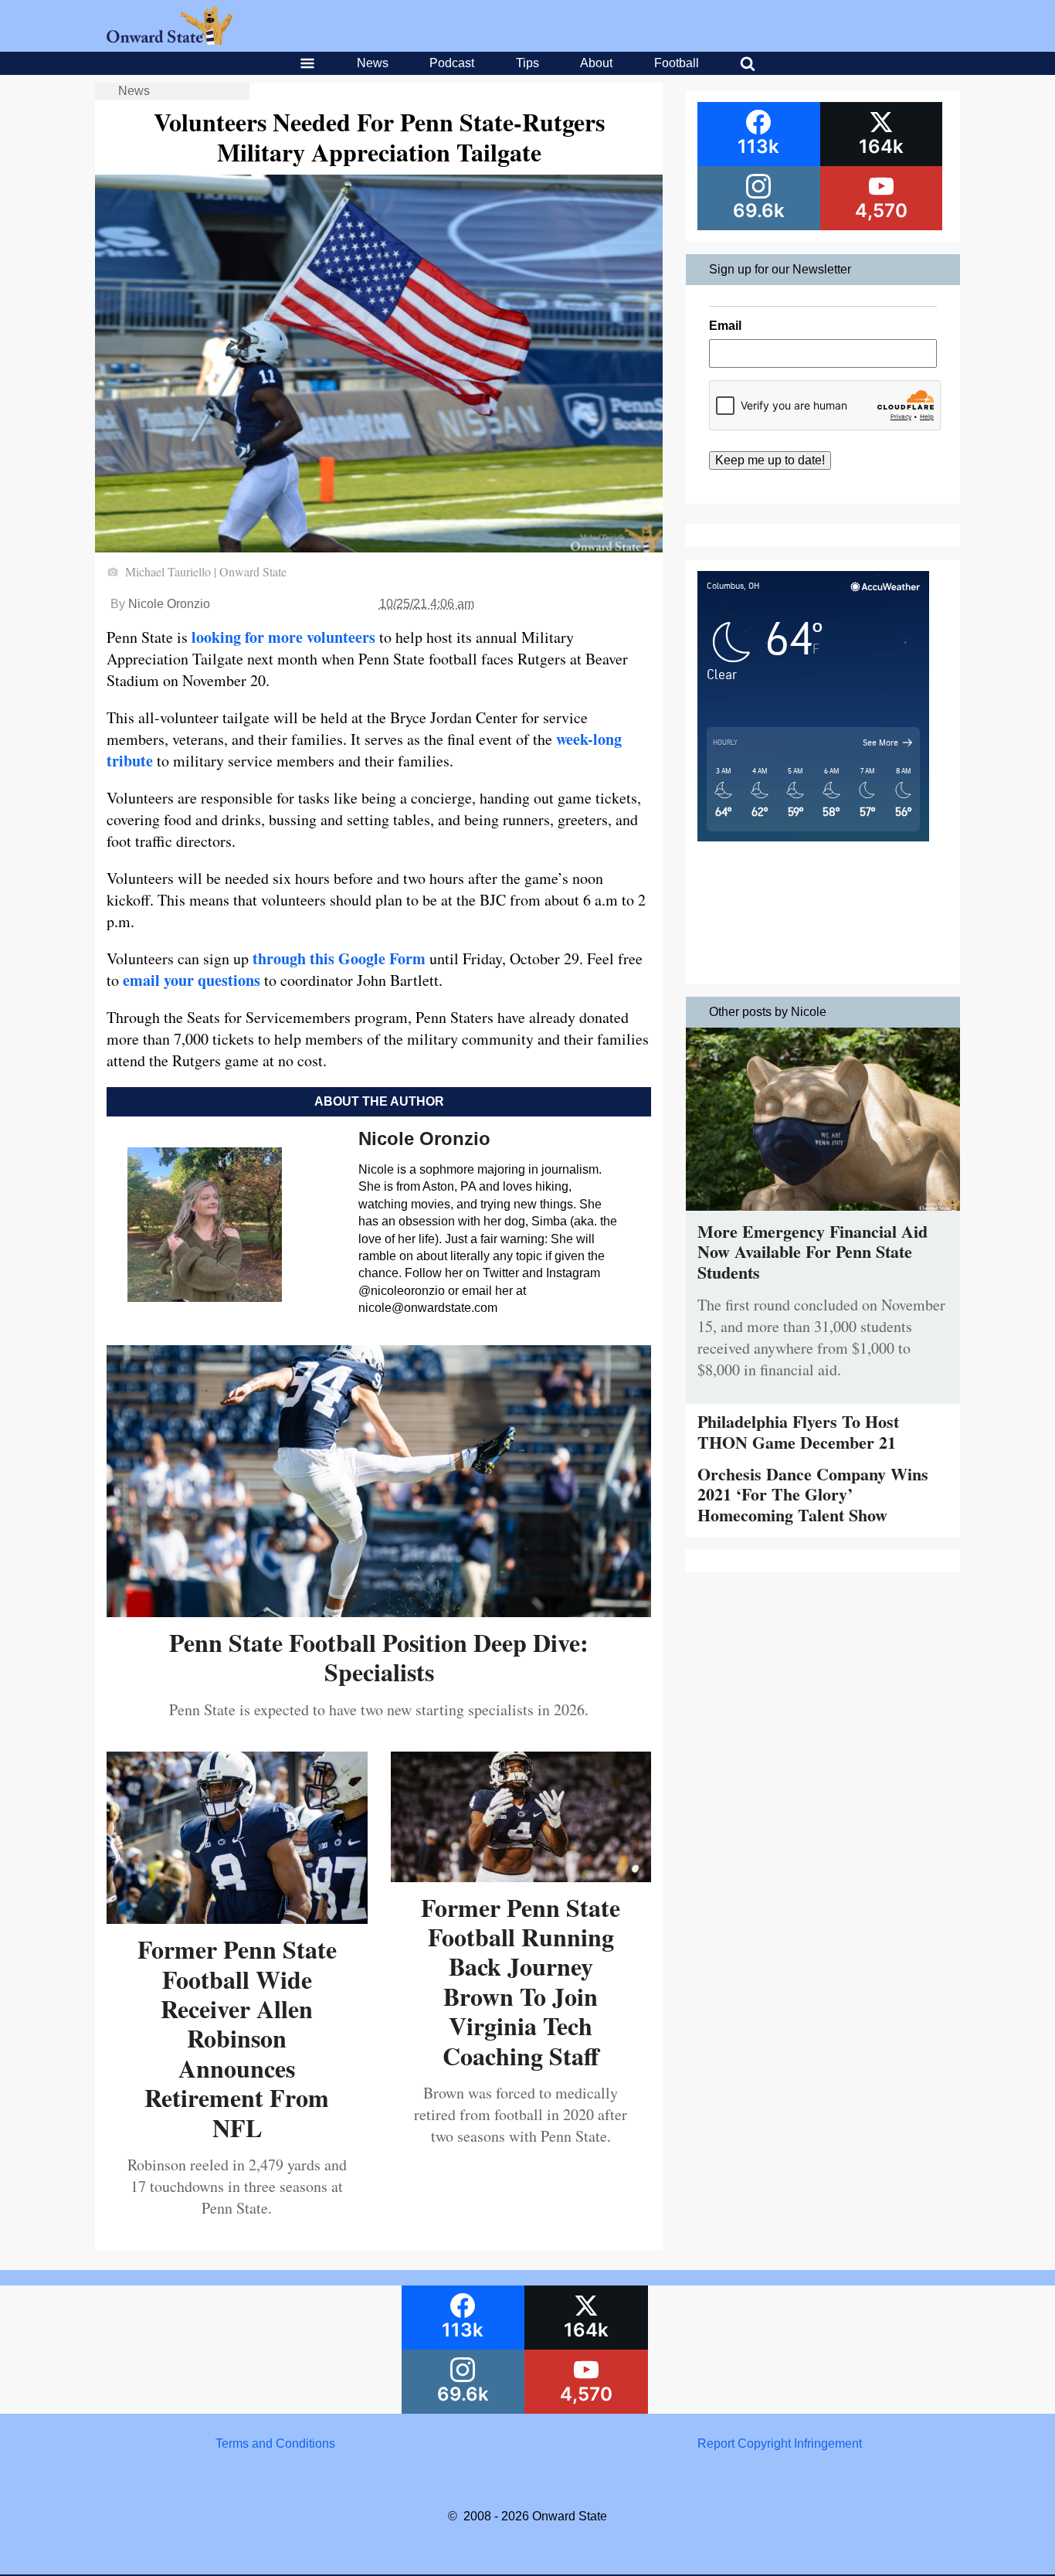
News (373, 63)
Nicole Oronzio (169, 604)
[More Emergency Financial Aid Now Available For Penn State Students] (823, 1214)
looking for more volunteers (283, 637)
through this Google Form (339, 958)
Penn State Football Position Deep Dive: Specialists (379, 1657)
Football (677, 63)
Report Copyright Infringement (780, 2443)
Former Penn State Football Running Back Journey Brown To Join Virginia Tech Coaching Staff (521, 1981)
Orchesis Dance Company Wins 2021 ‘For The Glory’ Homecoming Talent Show (813, 1494)
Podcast (452, 63)
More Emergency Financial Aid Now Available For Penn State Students (812, 1252)
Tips (527, 63)
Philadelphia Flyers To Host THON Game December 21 (798, 1431)
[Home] (170, 41)
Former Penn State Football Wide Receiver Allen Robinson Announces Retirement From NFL (237, 2038)
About (596, 63)
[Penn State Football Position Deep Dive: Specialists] (379, 1611)
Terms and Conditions (275, 2443)
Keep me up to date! (770, 460)
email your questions (192, 980)
